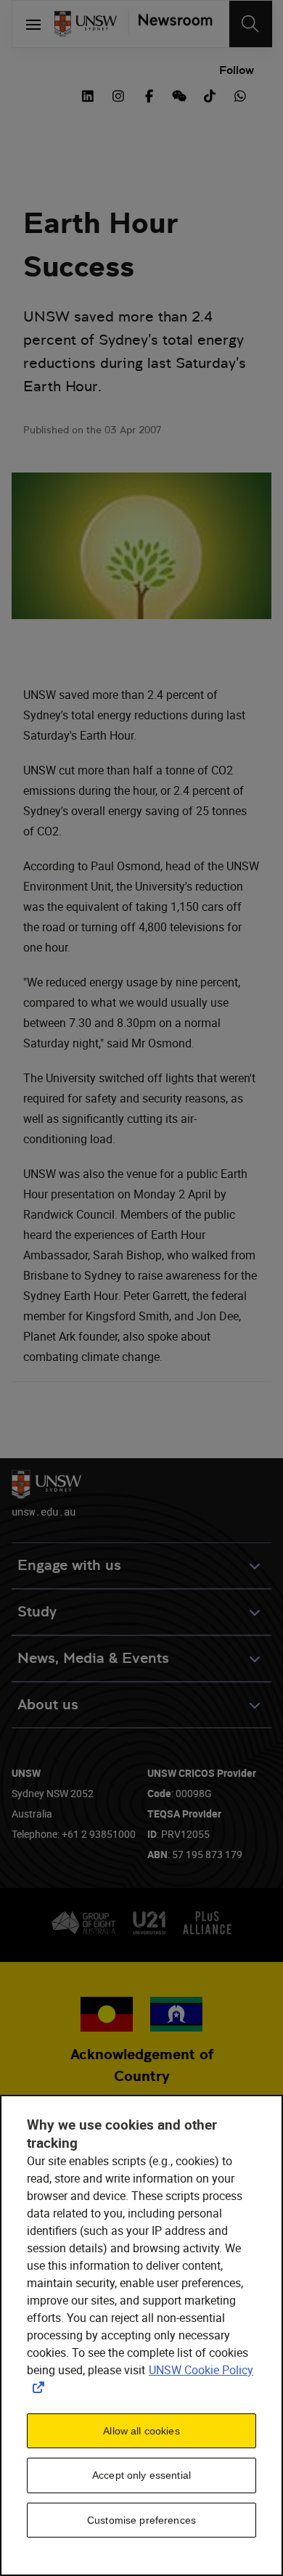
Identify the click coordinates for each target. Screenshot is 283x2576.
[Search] (251, 24)
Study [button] (37, 1612)
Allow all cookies (141, 2431)
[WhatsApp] (240, 94)
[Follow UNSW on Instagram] (118, 94)
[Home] (86, 24)
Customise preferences (141, 2520)
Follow (237, 70)
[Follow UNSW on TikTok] (210, 94)
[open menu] (33, 24)
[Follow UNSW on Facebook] (149, 94)
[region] (141, 2335)
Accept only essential (141, 2475)
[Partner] (170, 24)
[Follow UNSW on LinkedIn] (88, 94)
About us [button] (48, 1705)
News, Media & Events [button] (93, 1658)
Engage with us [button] (69, 1565)
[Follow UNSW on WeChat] (179, 94)
